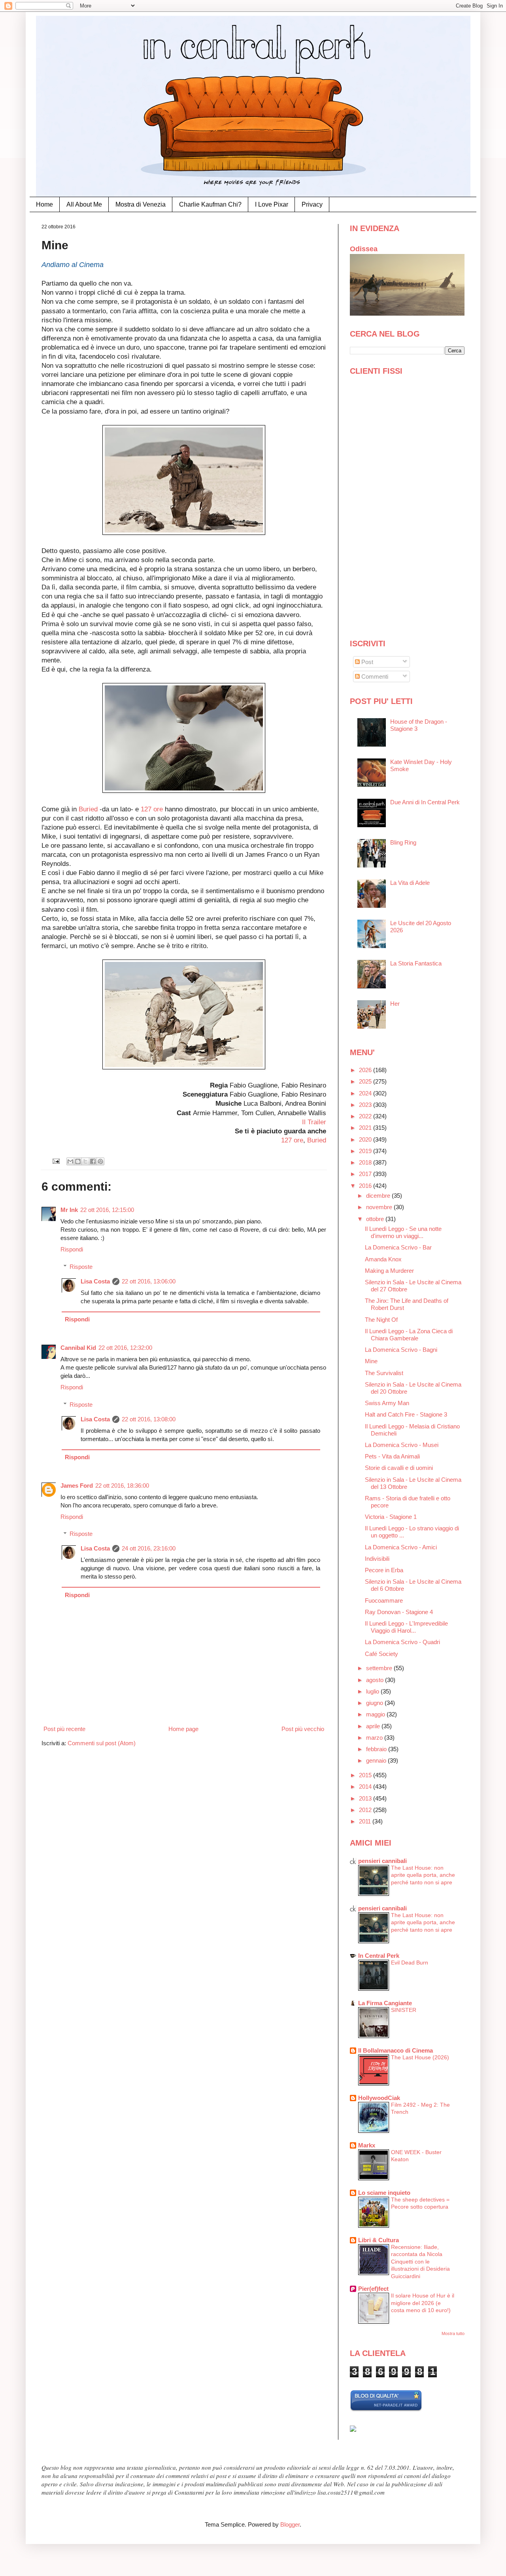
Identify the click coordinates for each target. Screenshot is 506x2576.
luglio (373, 1691)
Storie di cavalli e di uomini (399, 1468)
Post (366, 662)
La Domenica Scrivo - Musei (402, 1445)
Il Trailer (314, 1122)
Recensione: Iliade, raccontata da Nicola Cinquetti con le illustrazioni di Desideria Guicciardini (420, 2262)
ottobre (376, 1219)
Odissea (364, 249)
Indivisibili (377, 1559)
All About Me (84, 204)
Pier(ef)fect (373, 2289)
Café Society (381, 1654)
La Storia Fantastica (416, 963)
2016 (366, 1186)
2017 (366, 1174)
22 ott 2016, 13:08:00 (149, 1419)
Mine (371, 1361)
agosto (376, 1680)
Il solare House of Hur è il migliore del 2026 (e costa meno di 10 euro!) (423, 2303)
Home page (183, 1729)
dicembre (379, 1196)
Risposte (81, 1267)
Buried (89, 809)
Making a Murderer (389, 1271)
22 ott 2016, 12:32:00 (125, 1348)
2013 (366, 1798)
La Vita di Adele (410, 883)
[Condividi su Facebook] (93, 1161)
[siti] (386, 2409)
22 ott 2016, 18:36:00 (122, 1486)
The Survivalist (384, 1373)
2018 (366, 1162)
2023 (366, 1105)
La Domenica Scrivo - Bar (398, 1247)
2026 (366, 1070)
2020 (366, 1139)
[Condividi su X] (85, 1161)
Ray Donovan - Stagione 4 (399, 1612)
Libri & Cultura (379, 2240)
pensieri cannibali (382, 1861)
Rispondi (72, 1249)
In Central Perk (379, 1956)
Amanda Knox (383, 1259)
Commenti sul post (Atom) (102, 1743)
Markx (367, 2145)
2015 (366, 1775)
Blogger (290, 2524)
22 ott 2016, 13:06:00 (149, 1281)
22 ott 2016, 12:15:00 (107, 1210)
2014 (366, 1787)
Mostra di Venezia (141, 204)
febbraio (377, 1749)
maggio (376, 1714)
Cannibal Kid (78, 1348)
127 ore (153, 809)
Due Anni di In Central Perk (425, 802)
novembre (380, 1207)
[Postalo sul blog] (78, 1161)
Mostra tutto (453, 2333)
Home (44, 204)
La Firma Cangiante (385, 2003)
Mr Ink (69, 1210)
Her (395, 1004)
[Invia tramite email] (70, 1161)
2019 (366, 1151)
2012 (366, 1810)
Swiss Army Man (387, 1403)
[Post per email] (56, 1161)
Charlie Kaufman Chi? (210, 204)
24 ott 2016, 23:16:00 (149, 1548)
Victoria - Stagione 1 (391, 1517)
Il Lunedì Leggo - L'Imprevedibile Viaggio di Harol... (406, 1627)
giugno (375, 1703)
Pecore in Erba (384, 1570)
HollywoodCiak (379, 2098)
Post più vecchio (303, 1729)
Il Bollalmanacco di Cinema (396, 2050)
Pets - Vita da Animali (392, 1456)
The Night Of (381, 1320)
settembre (380, 1668)
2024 (366, 1093)
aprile (374, 1726)
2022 (366, 1116)
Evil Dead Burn (410, 1963)
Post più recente (64, 1729)
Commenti (374, 676)
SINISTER (404, 2010)
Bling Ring (403, 842)
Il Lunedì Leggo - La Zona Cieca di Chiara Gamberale (409, 1335)
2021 (366, 1128)
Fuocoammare (384, 1600)
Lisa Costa (95, 1281)
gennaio (377, 1760)
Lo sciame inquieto (384, 2193)
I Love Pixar (272, 204)
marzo (375, 1738)
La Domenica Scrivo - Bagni (401, 1350)
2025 (366, 1081)
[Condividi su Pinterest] (100, 1161)
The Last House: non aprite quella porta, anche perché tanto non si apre (423, 1875)
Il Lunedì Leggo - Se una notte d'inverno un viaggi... (403, 1232)
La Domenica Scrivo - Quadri (402, 1642)
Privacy (312, 204)
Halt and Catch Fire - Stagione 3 (406, 1414)
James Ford (77, 1486)
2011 (366, 1821)
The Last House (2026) (420, 2057)
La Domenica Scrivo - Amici (401, 1547)
